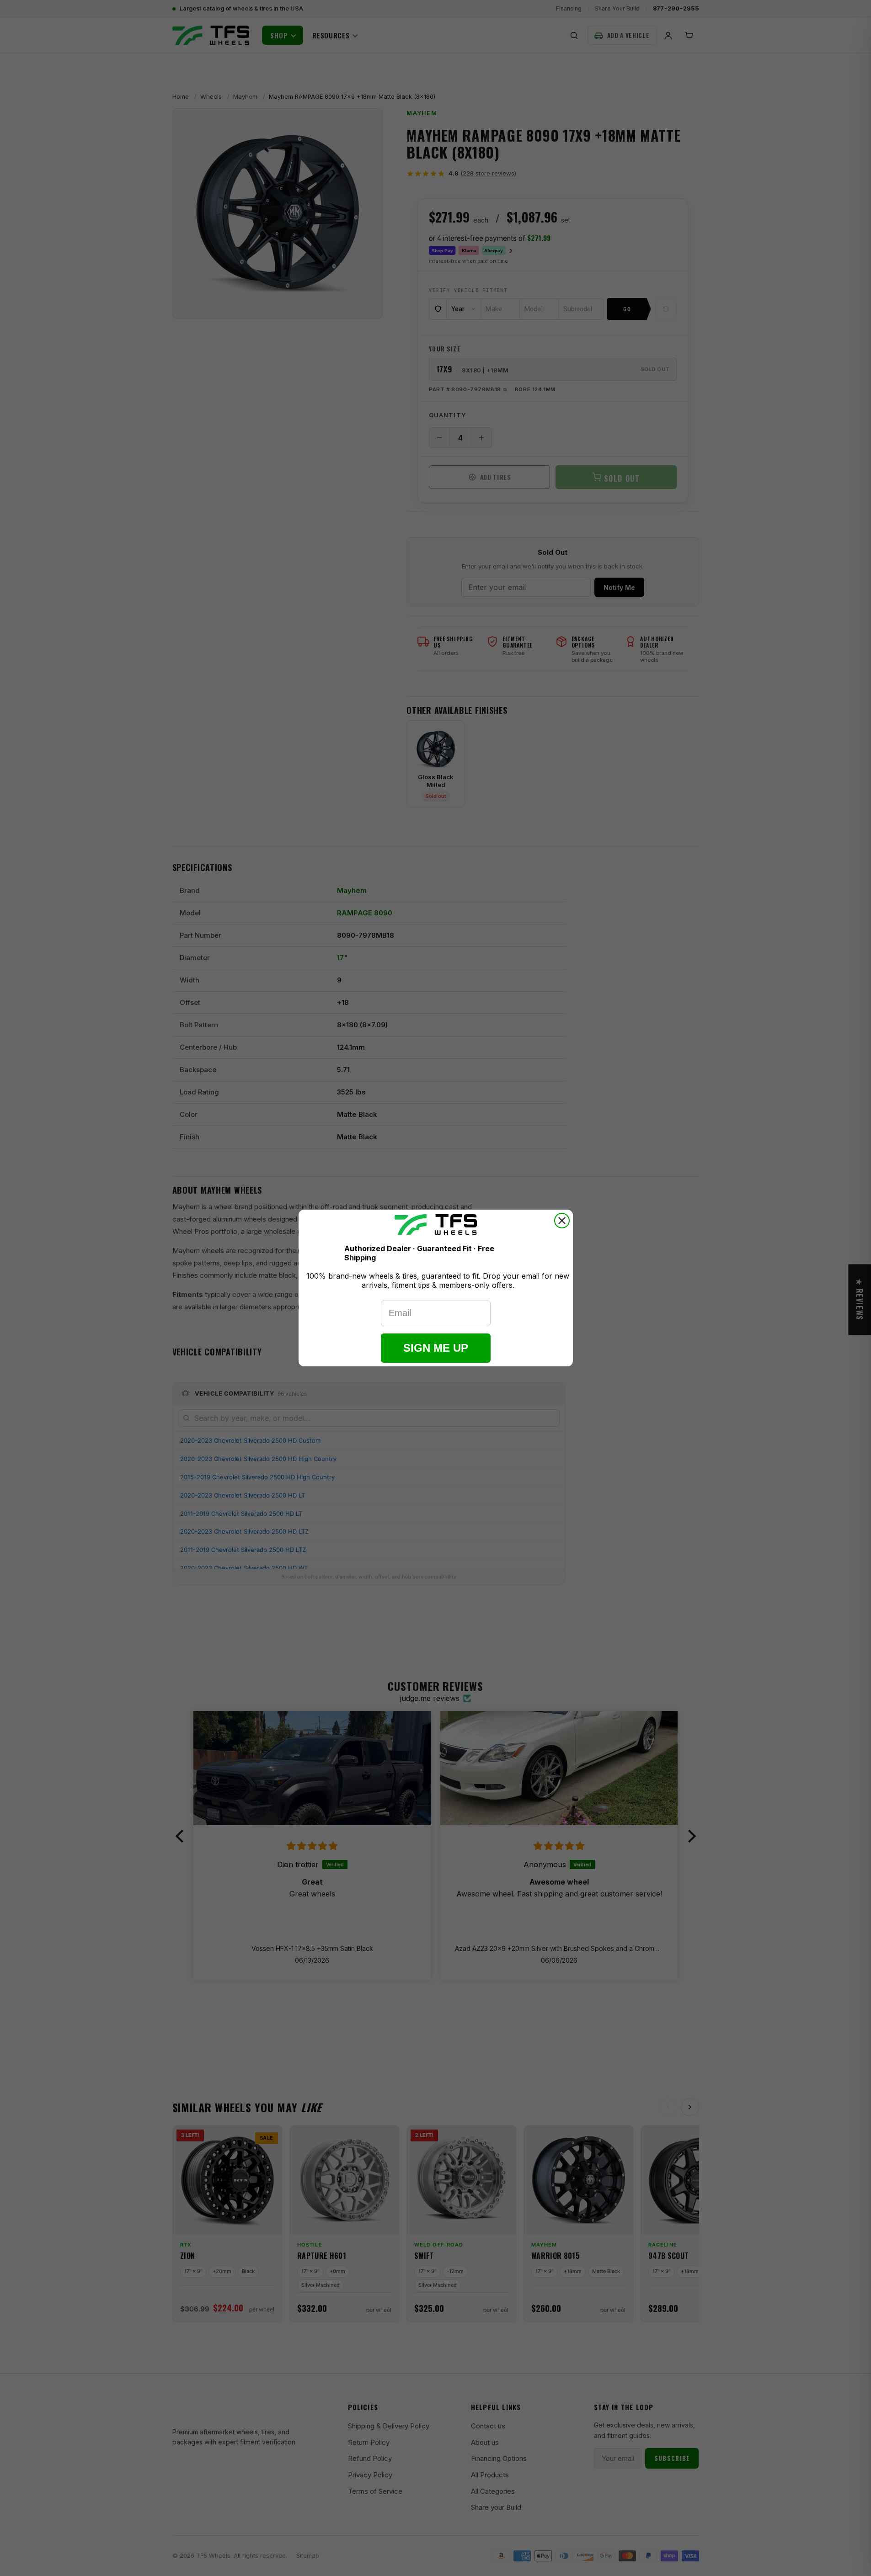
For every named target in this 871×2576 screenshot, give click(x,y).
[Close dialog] (562, 1221)
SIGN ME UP (436, 1348)
